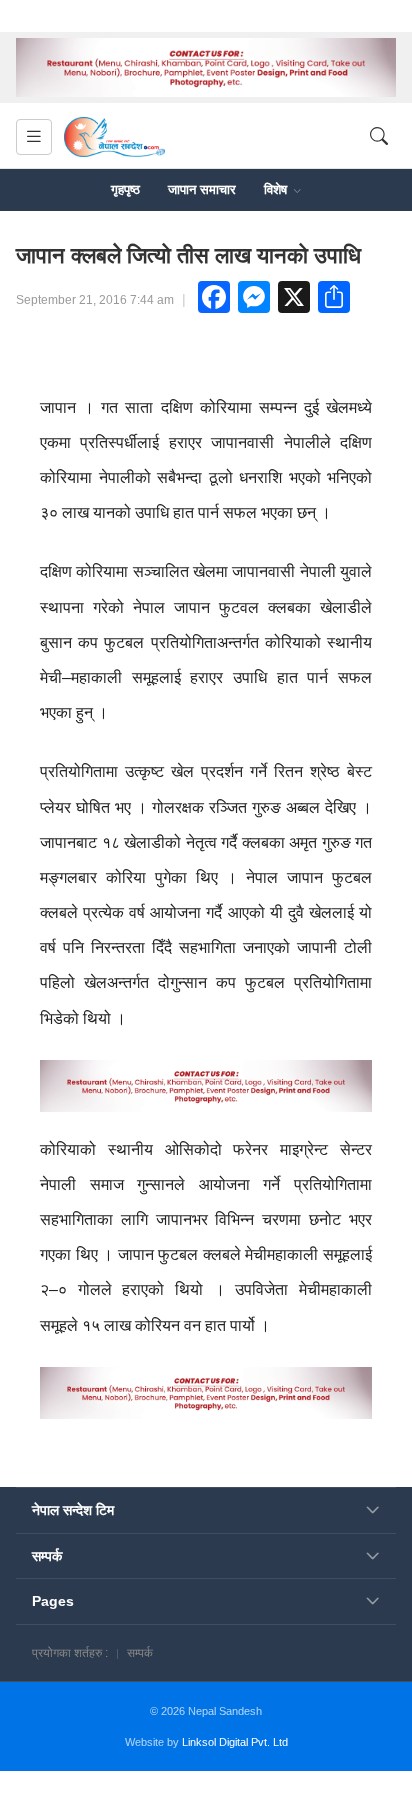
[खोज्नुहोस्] (379, 136)
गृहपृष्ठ (125, 189)
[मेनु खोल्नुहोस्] (34, 137)
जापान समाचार (202, 189)
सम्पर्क (140, 1653)
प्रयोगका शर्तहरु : (70, 1653)
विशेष (277, 189)
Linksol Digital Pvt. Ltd (235, 1742)
